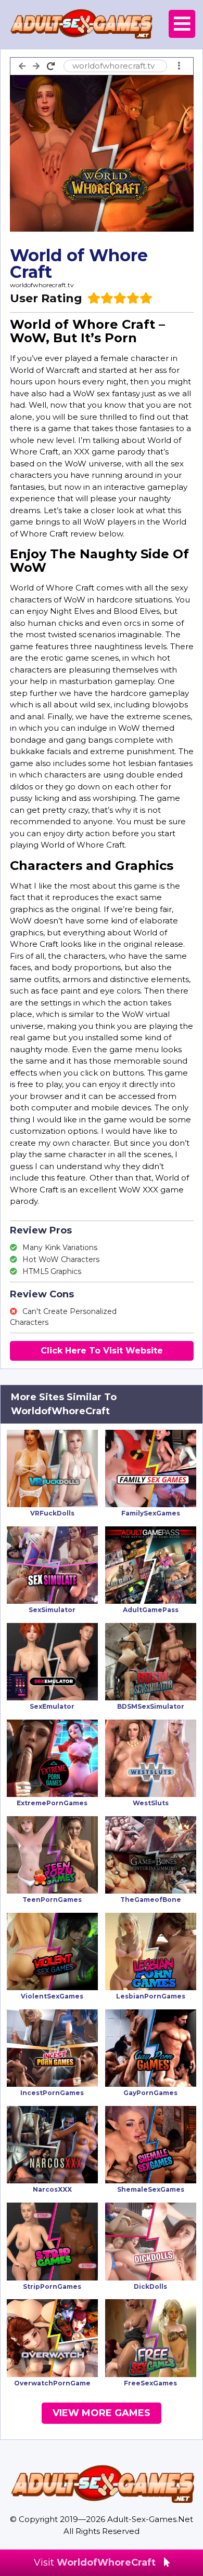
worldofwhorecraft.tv (42, 285)
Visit (95, 2562)
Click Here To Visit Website (102, 1351)
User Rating (46, 298)
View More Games (102, 2413)
